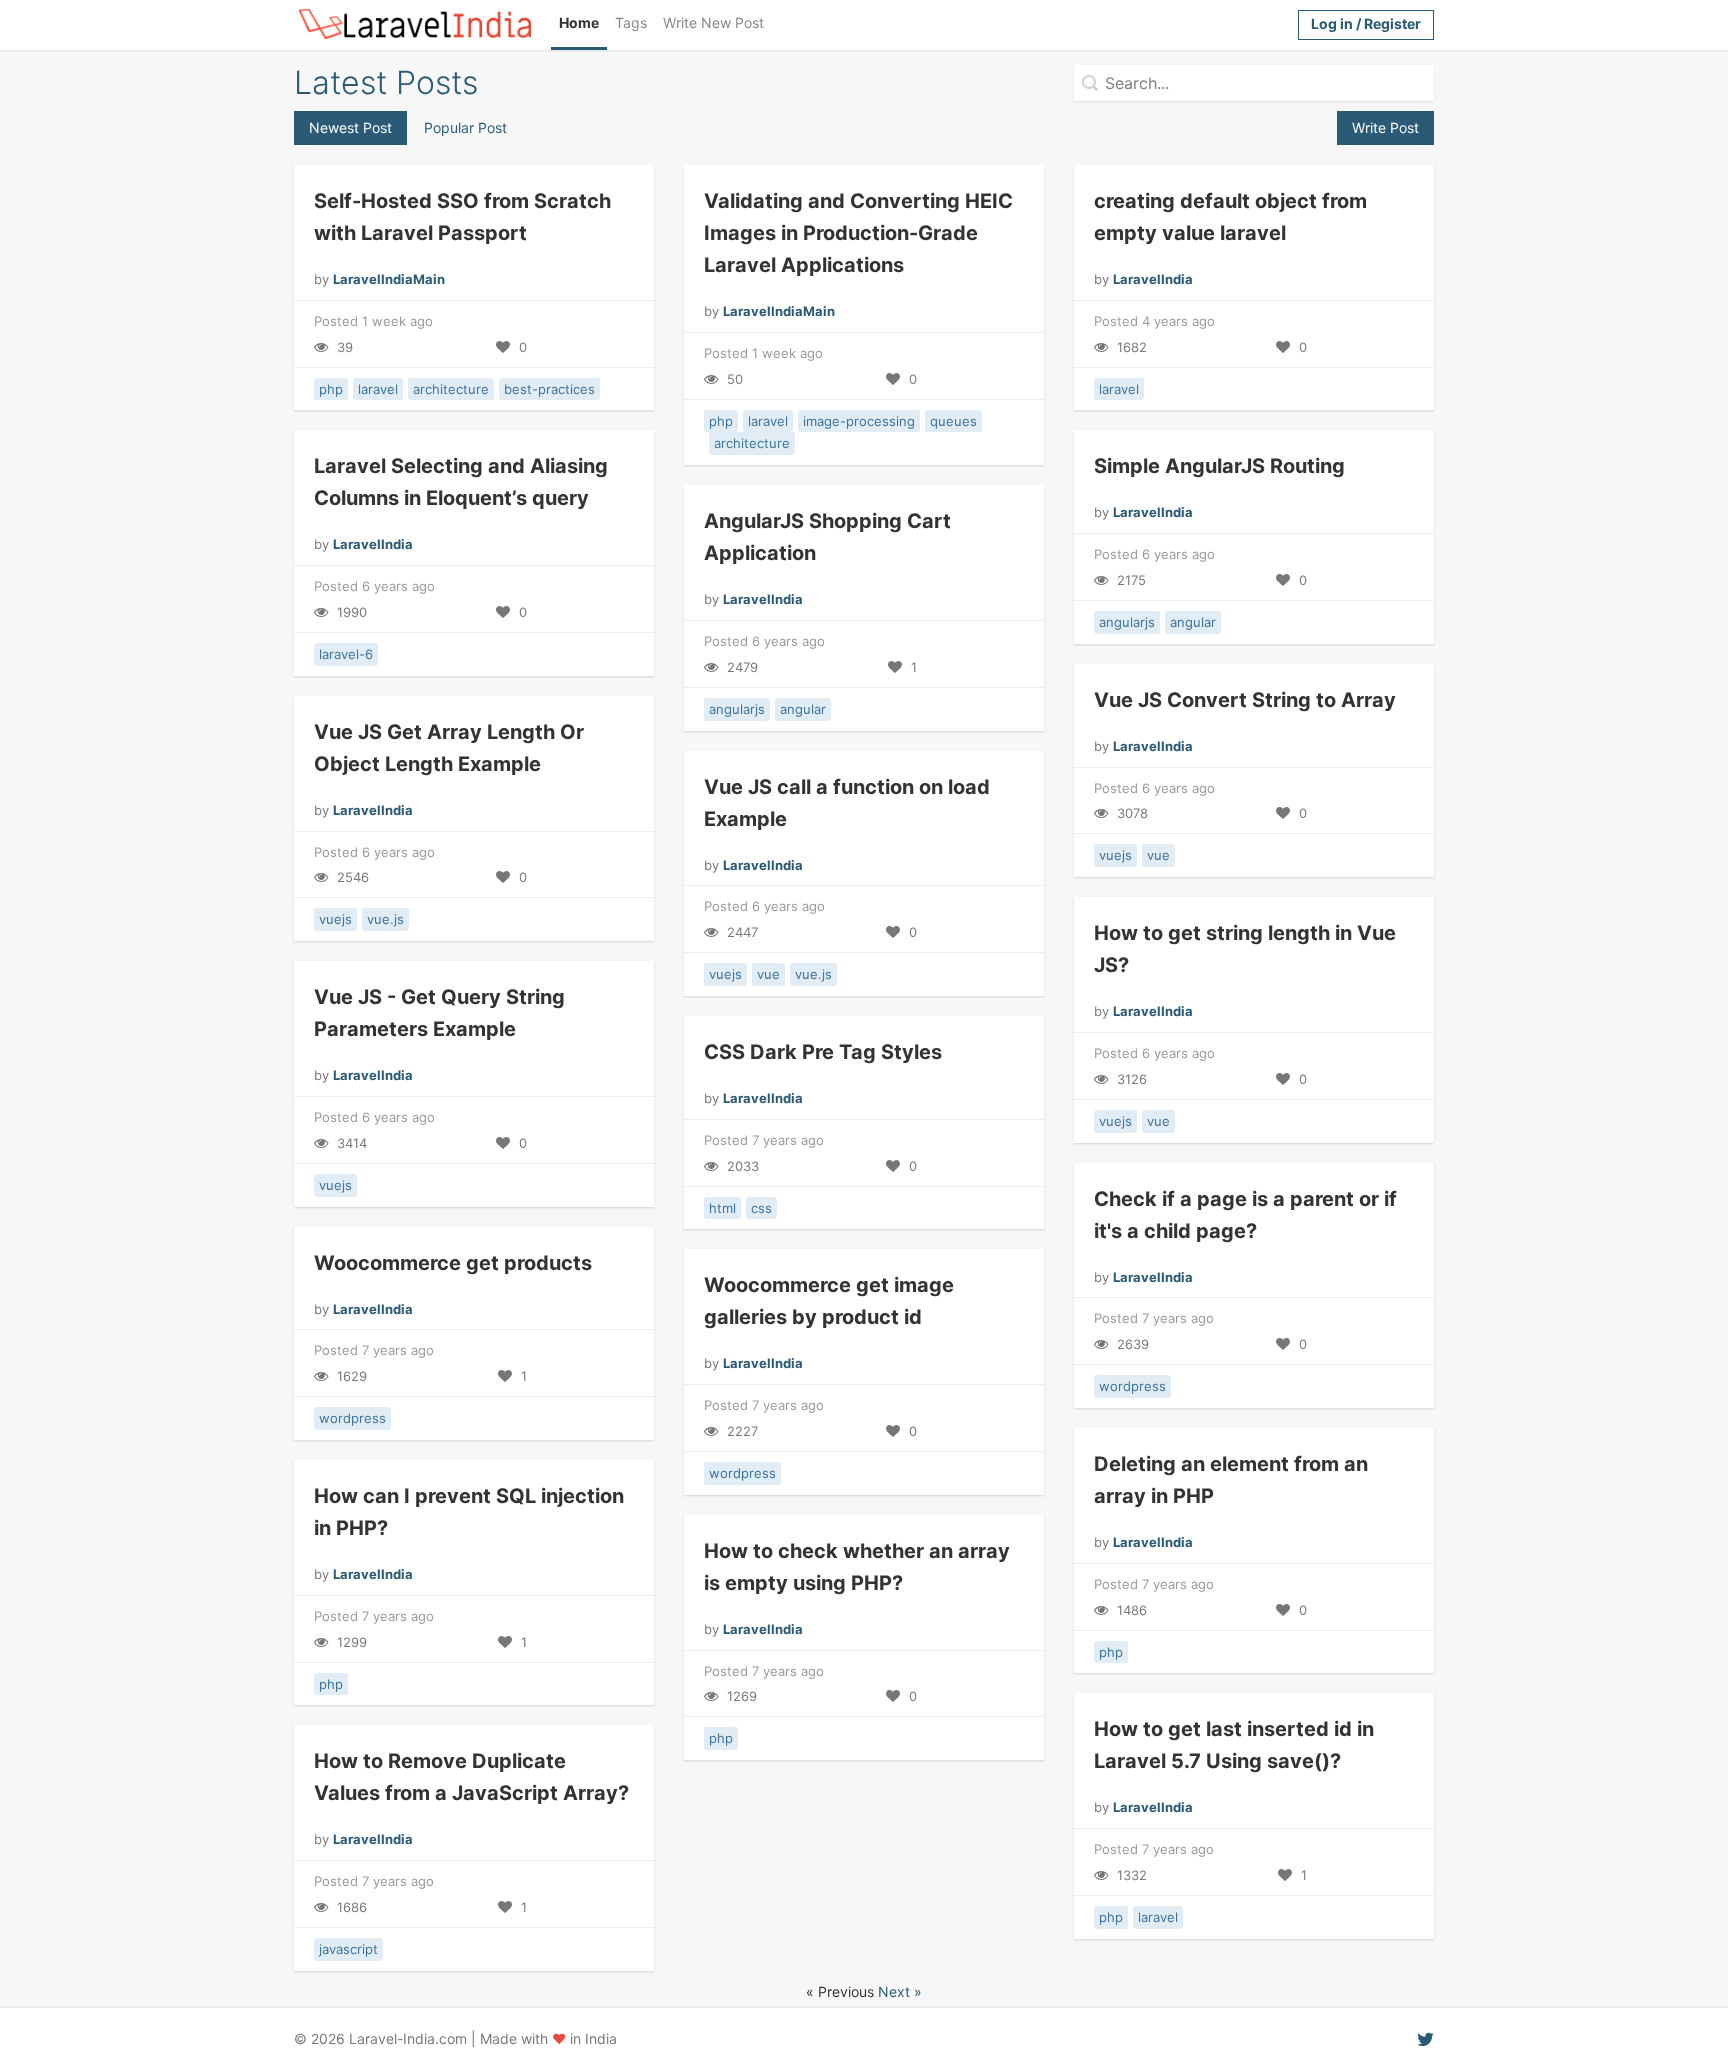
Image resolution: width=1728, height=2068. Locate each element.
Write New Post (713, 22)
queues (953, 421)
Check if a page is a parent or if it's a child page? (1245, 1215)
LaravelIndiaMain (389, 279)
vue (1158, 855)
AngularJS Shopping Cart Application (827, 537)
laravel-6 (346, 654)
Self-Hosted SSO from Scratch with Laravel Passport (462, 217)
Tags (631, 22)
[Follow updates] (1425, 2038)
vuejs (1115, 855)
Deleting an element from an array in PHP (1231, 1480)
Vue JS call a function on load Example (847, 803)
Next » (900, 1991)
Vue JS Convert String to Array (1245, 700)
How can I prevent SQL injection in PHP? (469, 1512)
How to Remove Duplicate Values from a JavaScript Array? (471, 1777)
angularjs (1127, 622)
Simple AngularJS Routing (1219, 466)
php (331, 389)
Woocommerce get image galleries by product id (829, 1301)
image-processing (859, 421)
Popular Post (465, 127)
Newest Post (350, 127)
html (722, 1208)
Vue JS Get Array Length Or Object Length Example (449, 748)
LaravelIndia (1153, 279)
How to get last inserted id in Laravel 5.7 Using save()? (1234, 1745)
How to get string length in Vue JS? (1245, 949)
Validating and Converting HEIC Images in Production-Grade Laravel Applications (858, 233)
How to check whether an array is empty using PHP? (857, 1567)
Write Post (1385, 127)
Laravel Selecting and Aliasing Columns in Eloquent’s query (461, 482)
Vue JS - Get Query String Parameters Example (439, 1013)
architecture (451, 389)
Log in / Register (1366, 23)
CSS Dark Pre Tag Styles (823, 1052)
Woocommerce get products (453, 1263)
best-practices (549, 389)
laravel (378, 389)
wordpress (1132, 1386)
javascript (348, 1949)
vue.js (385, 919)
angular (1193, 622)
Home (579, 22)
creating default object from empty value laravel (1230, 217)
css (761, 1208)
